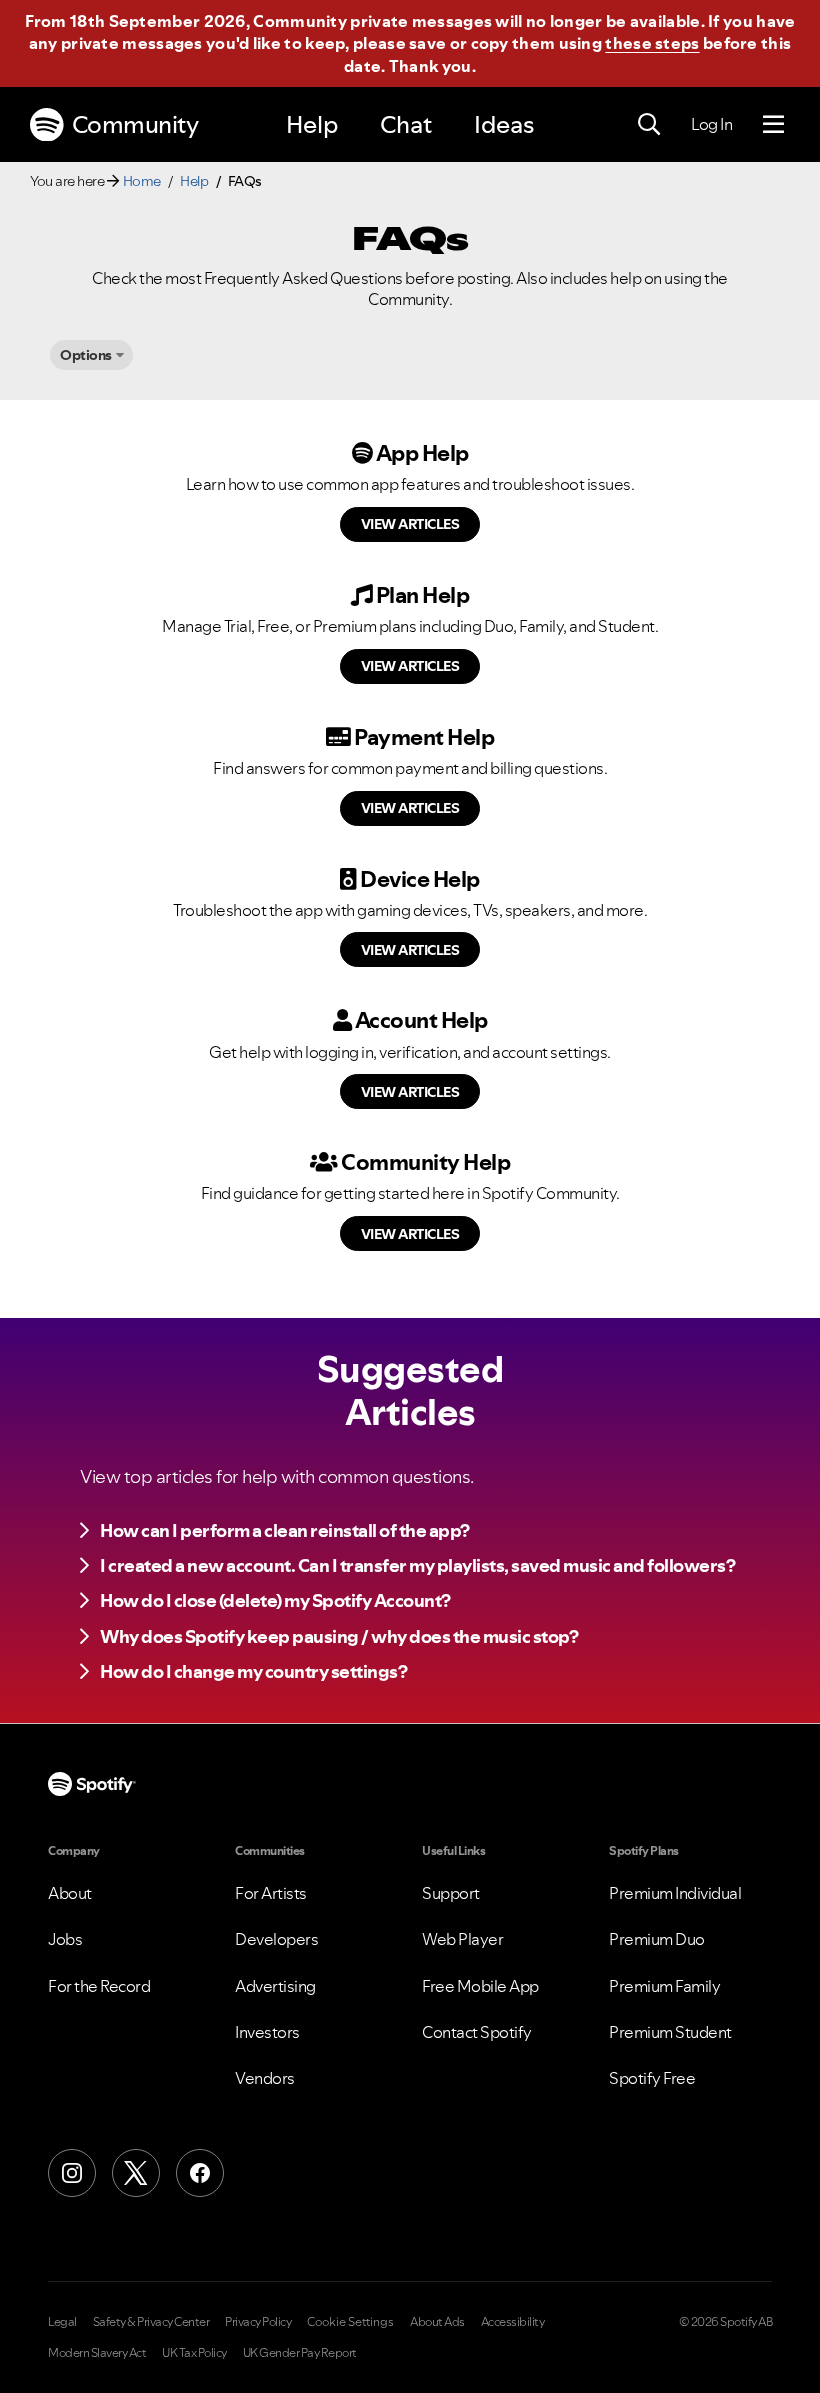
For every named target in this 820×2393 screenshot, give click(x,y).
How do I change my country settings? (253, 1671)
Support (451, 1893)
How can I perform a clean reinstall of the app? (285, 1530)
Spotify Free (652, 2078)
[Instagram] (72, 2173)
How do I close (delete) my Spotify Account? (275, 1600)
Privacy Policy (258, 2322)
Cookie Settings (350, 2322)
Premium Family (664, 1986)
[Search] (649, 125)
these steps (652, 43)
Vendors (265, 2078)
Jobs (65, 1939)
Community (135, 124)
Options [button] (86, 355)
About (70, 1893)
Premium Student (670, 2032)
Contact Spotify (477, 2032)
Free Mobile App (480, 1986)
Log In (711, 124)
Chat (406, 124)
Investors (267, 2032)
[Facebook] (200, 2173)
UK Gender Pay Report (300, 2353)
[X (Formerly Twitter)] (136, 2173)
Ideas (504, 124)
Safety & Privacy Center (151, 2322)
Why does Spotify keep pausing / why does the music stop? (339, 1636)
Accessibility (513, 2322)
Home (142, 181)
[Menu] (773, 125)
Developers (276, 1939)
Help (312, 124)
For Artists (271, 1893)
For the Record (99, 1986)
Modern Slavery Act (97, 2353)
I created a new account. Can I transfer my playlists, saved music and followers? (417, 1565)
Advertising (275, 1986)
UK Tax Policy (194, 2353)
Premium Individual (675, 1893)
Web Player (462, 1939)
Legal (62, 2322)
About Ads (437, 2322)
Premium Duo (657, 1939)
